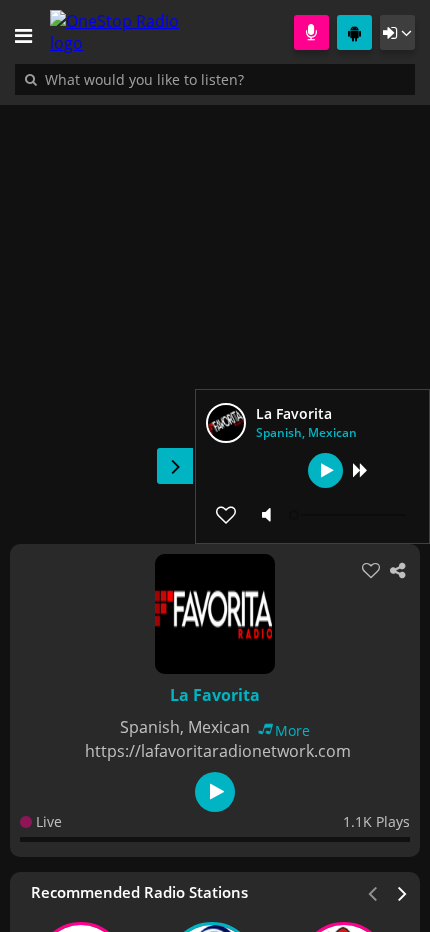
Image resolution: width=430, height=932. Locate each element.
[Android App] (354, 32)
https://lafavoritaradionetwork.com (218, 751)
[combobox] (205, 79)
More (292, 730)
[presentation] (403, 892)
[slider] (350, 515)
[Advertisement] (215, 314)
